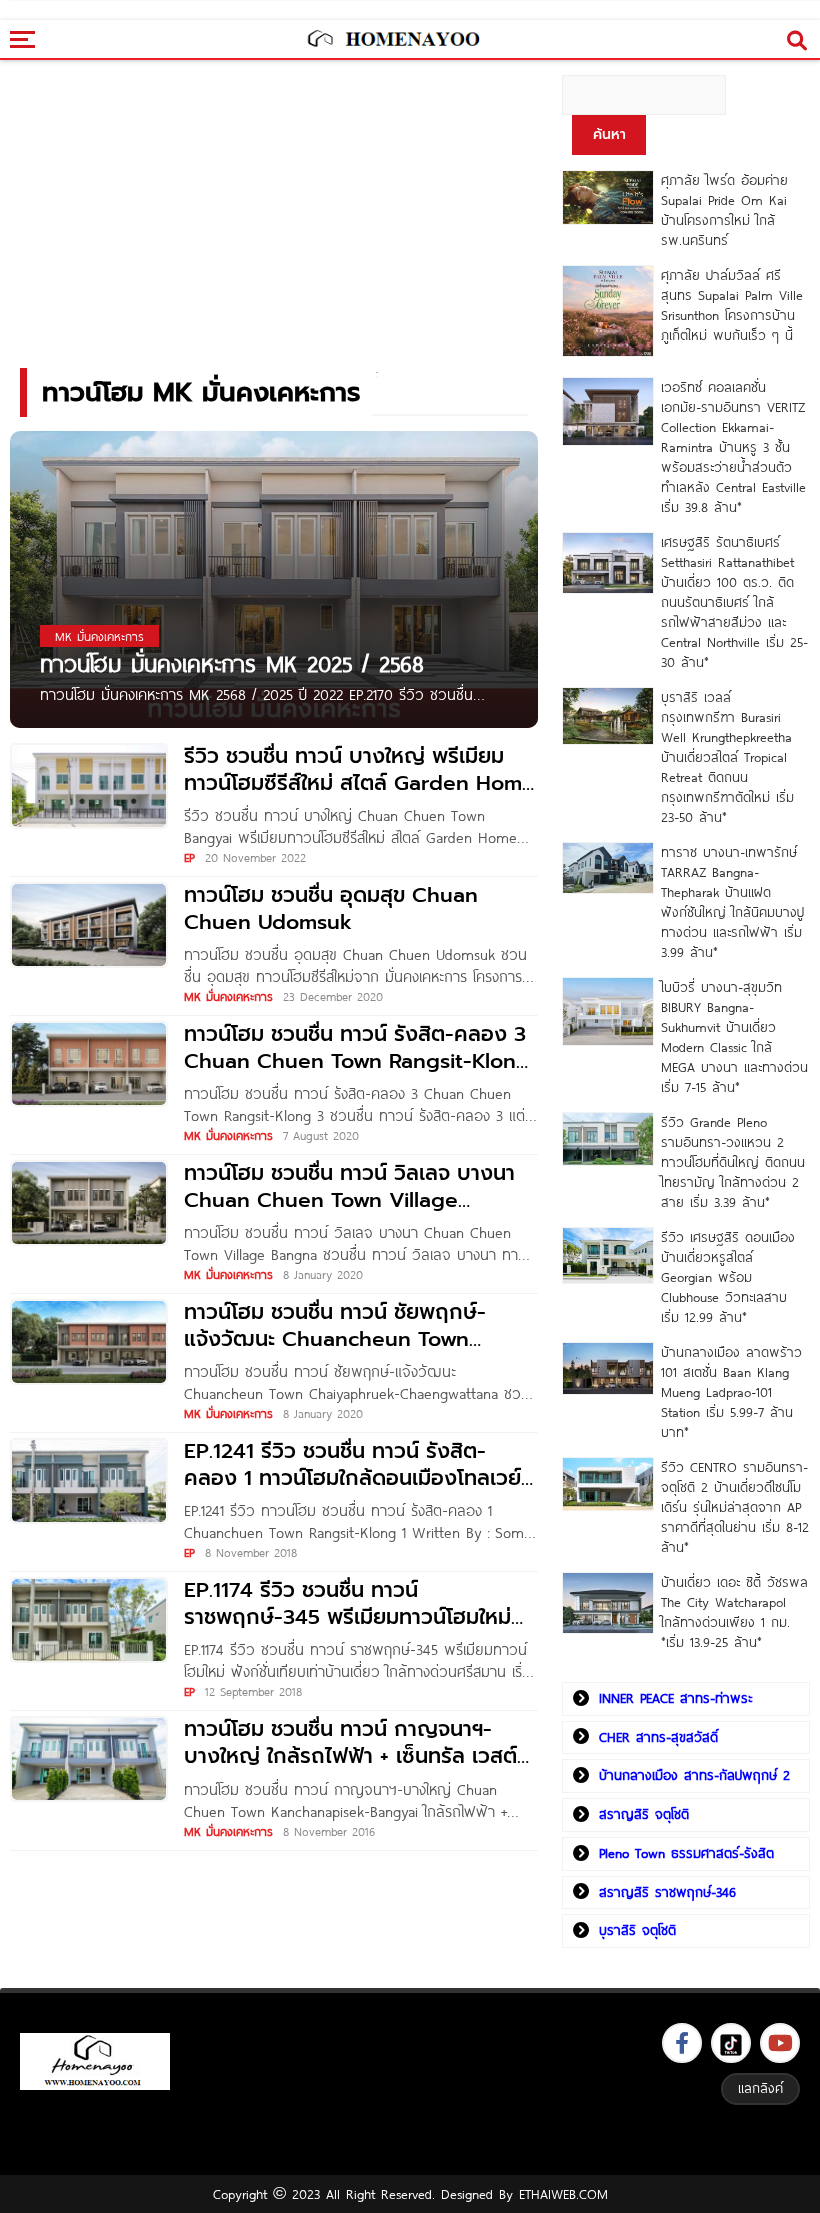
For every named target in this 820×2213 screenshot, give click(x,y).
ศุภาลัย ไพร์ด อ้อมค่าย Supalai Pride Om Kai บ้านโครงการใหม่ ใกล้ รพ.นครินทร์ (724, 210)
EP (189, 857)
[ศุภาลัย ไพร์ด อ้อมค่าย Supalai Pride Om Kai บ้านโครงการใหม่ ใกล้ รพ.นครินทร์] (608, 197)
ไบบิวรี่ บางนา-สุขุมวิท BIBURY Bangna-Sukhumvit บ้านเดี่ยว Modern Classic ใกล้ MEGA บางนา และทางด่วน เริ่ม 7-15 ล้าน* (734, 1037)
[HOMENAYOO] (392, 40)
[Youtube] (780, 2043)
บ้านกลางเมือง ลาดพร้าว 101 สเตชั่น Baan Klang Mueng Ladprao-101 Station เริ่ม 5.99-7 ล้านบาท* (731, 1392)
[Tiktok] (731, 2043)
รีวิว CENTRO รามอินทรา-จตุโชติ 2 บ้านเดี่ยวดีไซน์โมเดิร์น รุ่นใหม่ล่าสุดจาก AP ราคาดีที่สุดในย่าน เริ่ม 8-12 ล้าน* (735, 1507)
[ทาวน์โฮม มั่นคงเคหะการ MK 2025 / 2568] (274, 578)
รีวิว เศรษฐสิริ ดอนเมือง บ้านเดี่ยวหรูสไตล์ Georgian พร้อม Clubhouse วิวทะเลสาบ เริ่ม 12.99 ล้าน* (728, 1277)
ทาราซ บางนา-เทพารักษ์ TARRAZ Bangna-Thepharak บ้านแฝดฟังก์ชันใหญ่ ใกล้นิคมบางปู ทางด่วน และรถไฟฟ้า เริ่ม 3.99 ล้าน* (732, 902)
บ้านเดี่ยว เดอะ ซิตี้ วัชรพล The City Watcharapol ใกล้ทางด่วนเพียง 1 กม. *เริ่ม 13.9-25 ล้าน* (734, 1612)
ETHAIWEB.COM (563, 2194)
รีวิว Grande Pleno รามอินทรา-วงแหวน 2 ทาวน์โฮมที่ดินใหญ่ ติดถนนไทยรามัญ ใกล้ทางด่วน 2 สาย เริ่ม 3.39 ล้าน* (733, 1162)
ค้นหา (609, 134)
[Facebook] (682, 2043)
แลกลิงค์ (760, 2088)
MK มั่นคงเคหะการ (228, 996)
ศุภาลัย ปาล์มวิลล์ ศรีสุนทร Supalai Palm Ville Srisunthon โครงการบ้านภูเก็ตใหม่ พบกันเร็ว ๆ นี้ (732, 305)
